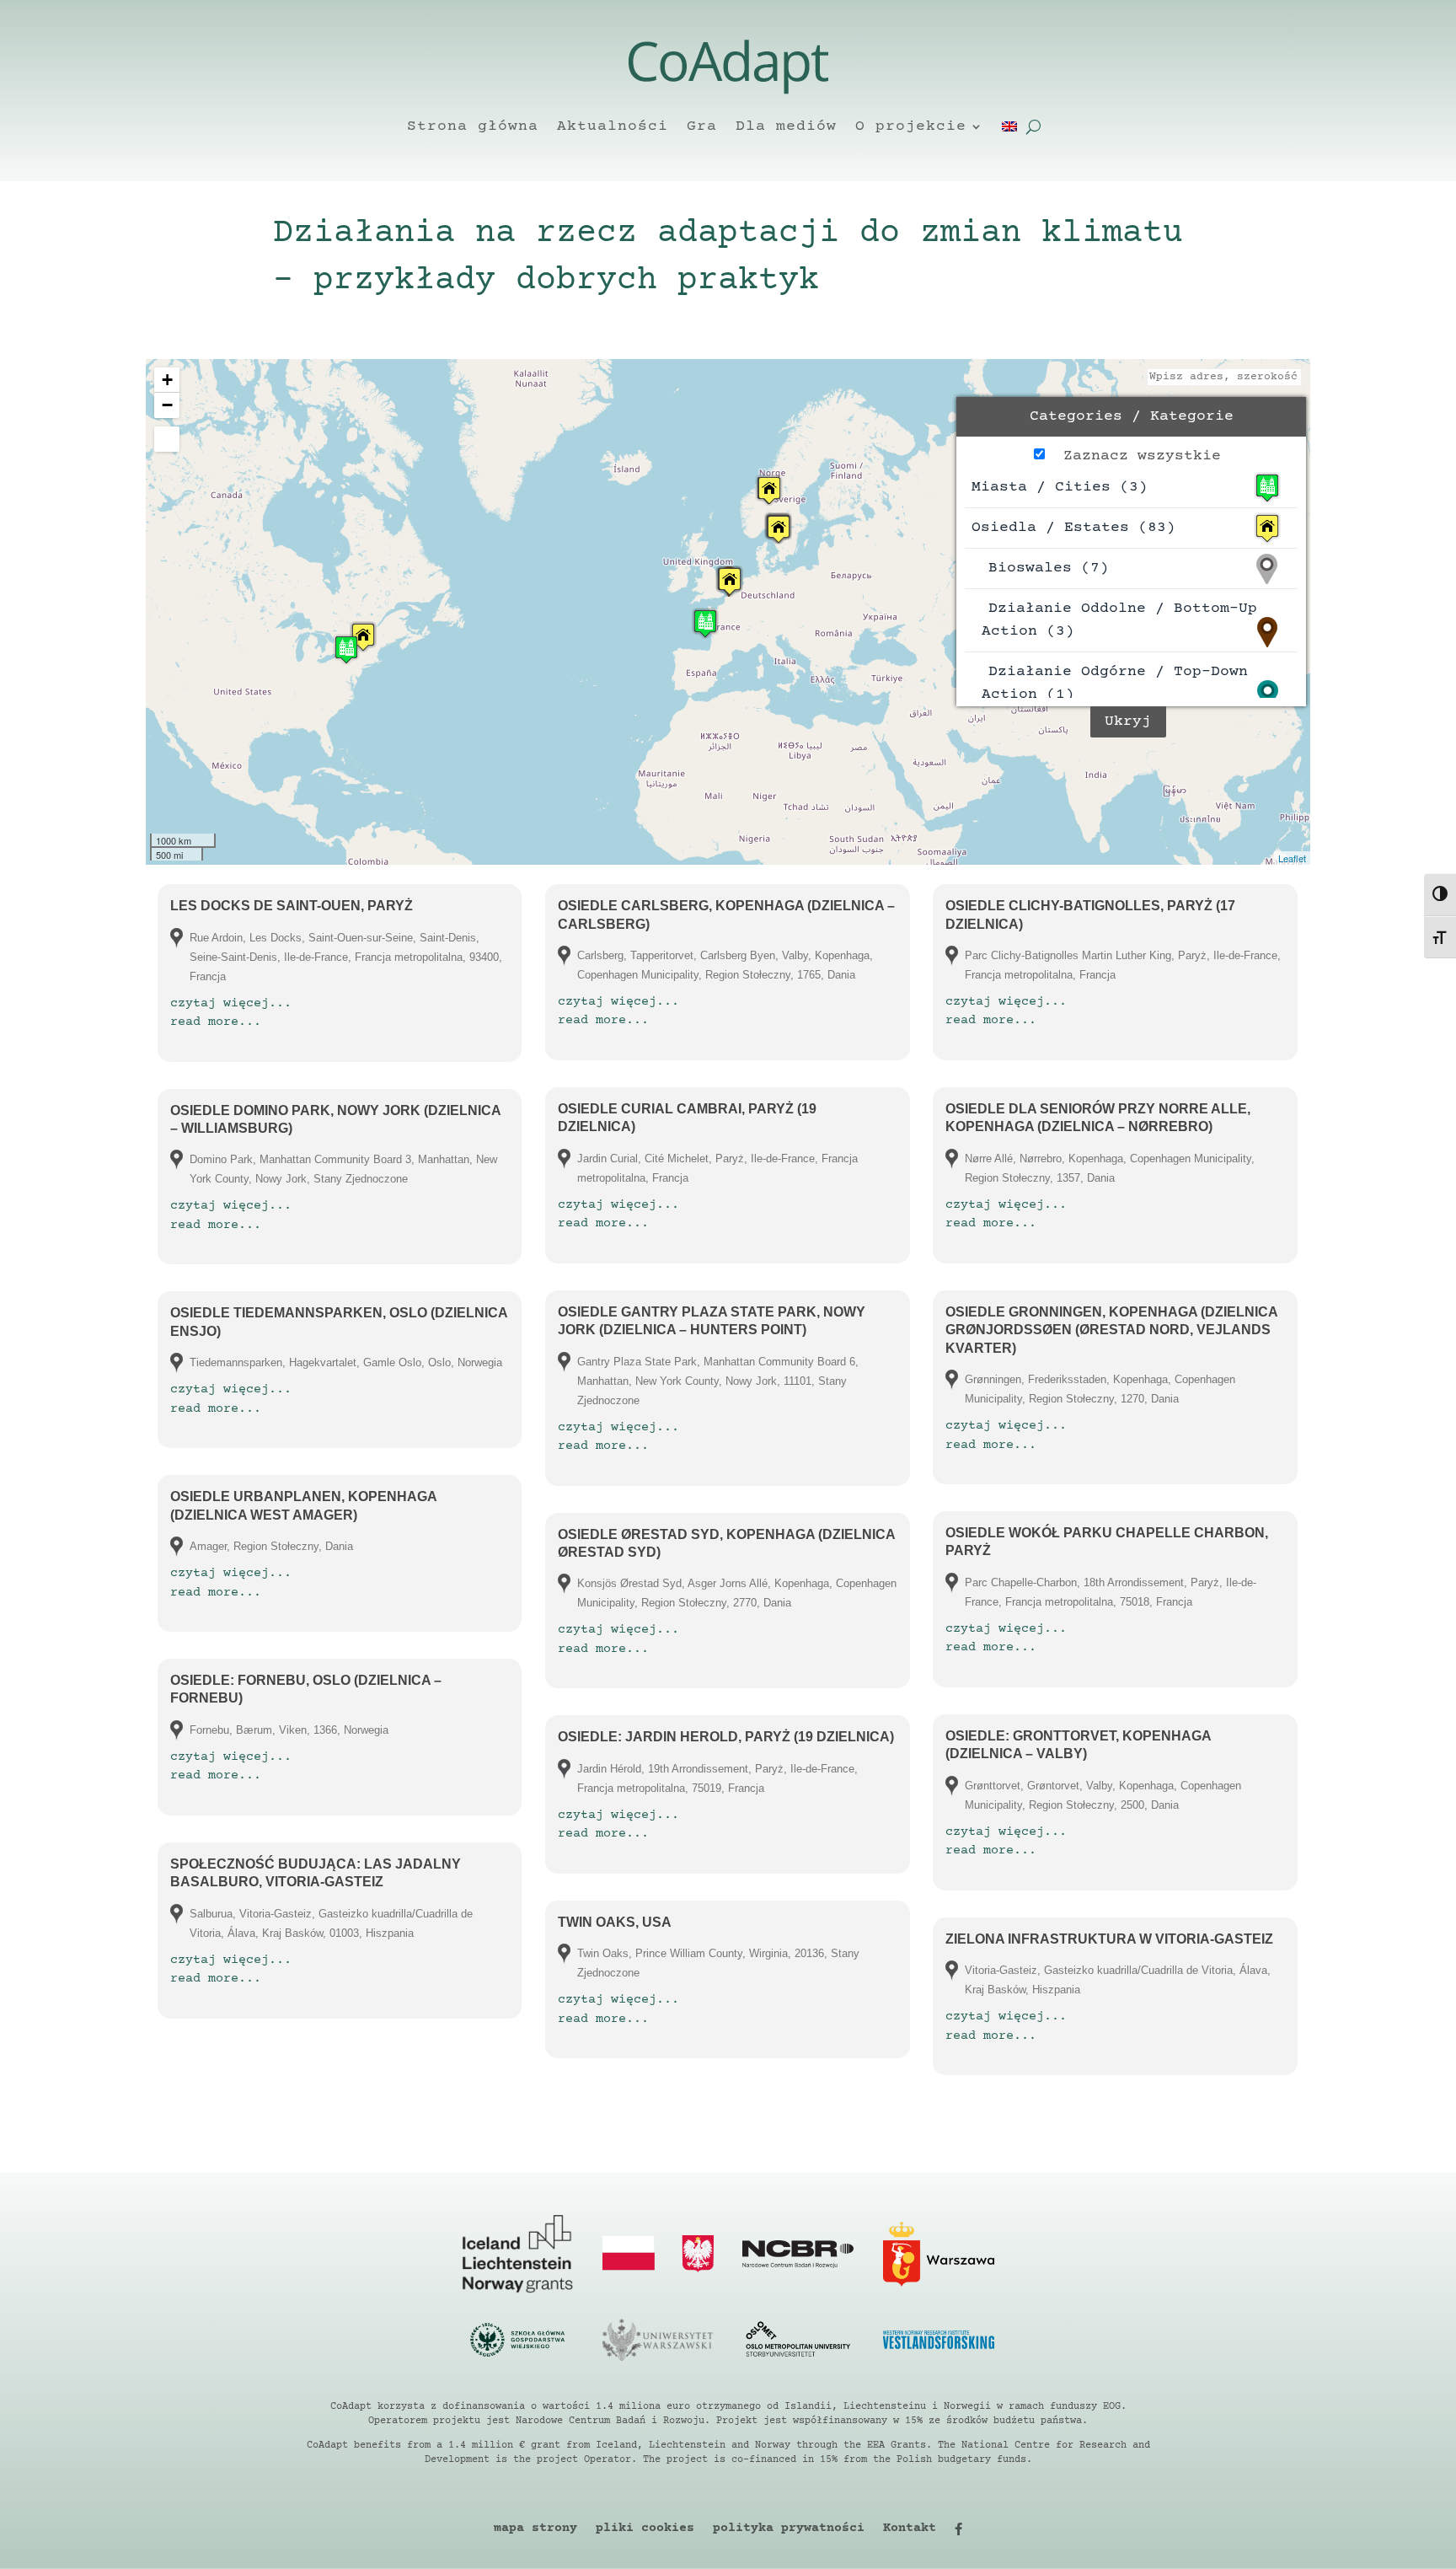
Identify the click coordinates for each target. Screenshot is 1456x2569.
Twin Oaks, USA (615, 1922)
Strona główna (473, 126)
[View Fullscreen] (167, 439)
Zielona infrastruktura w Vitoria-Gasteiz (1109, 1939)
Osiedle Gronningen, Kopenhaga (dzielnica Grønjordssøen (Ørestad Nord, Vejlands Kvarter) (1111, 1330)
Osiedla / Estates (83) (1073, 528)
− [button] (167, 405)
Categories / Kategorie (1132, 416)
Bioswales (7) (1049, 568)
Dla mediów (786, 126)
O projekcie (911, 126)
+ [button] (167, 380)
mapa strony (535, 2529)
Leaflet (1292, 858)
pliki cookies (645, 2529)
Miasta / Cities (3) (1060, 487)
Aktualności (613, 126)
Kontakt (910, 2529)
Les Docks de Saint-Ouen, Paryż (292, 906)
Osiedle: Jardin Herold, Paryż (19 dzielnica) (726, 1737)
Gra (702, 126)
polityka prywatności (789, 2529)
